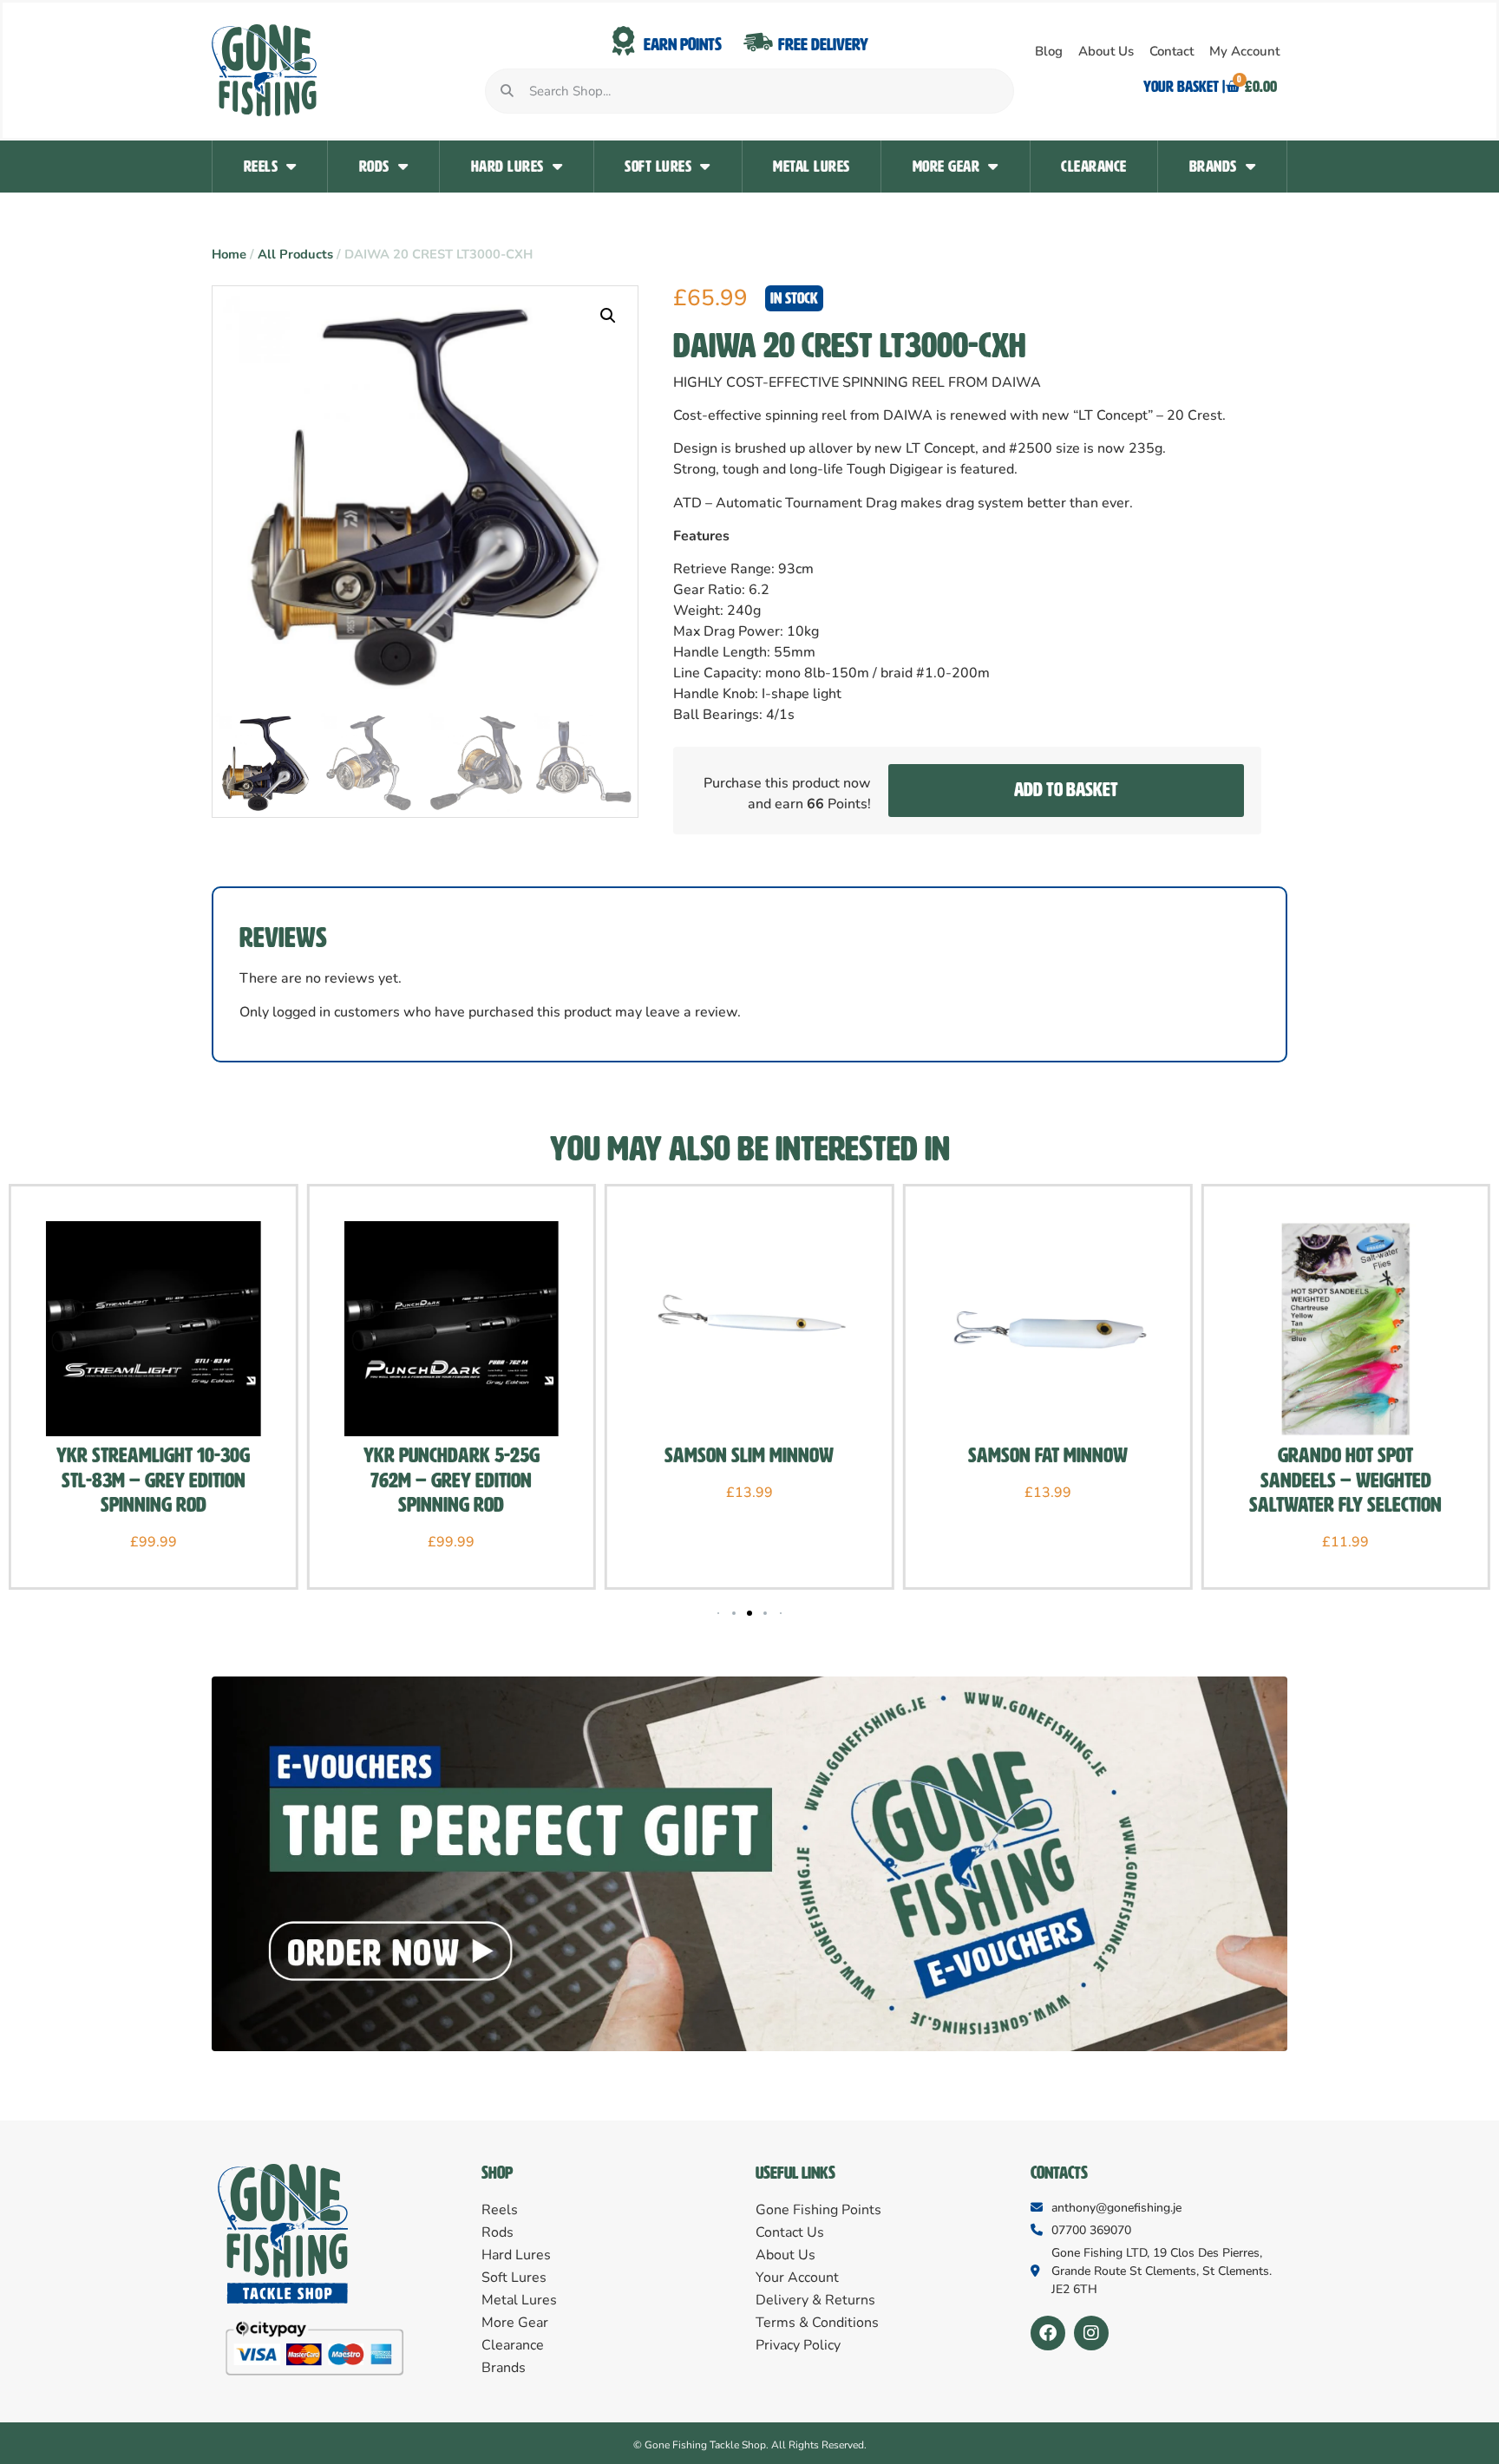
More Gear (946, 167)
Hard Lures (507, 167)
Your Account (797, 2278)
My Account (1244, 51)
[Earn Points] (624, 42)
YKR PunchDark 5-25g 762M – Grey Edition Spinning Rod (452, 1480)
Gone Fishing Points (818, 2210)
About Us (1106, 51)
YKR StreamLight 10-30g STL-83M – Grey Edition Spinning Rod (153, 1480)
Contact (1172, 51)
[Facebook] (1048, 2333)
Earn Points (683, 44)
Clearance (1094, 167)
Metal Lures (812, 167)
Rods (374, 167)
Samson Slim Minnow (749, 1455)
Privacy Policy (798, 2345)
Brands (1213, 167)
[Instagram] (1091, 2333)
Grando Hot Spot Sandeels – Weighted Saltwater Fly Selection (1345, 1480)
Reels (261, 167)
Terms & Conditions (817, 2323)
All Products (295, 254)
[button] (608, 316)
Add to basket (1066, 790)
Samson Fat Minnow (1048, 1455)
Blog (1049, 51)
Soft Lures (658, 167)
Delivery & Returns (815, 2300)
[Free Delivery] (758, 42)
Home (229, 254)
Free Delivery (823, 44)
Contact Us (790, 2232)
